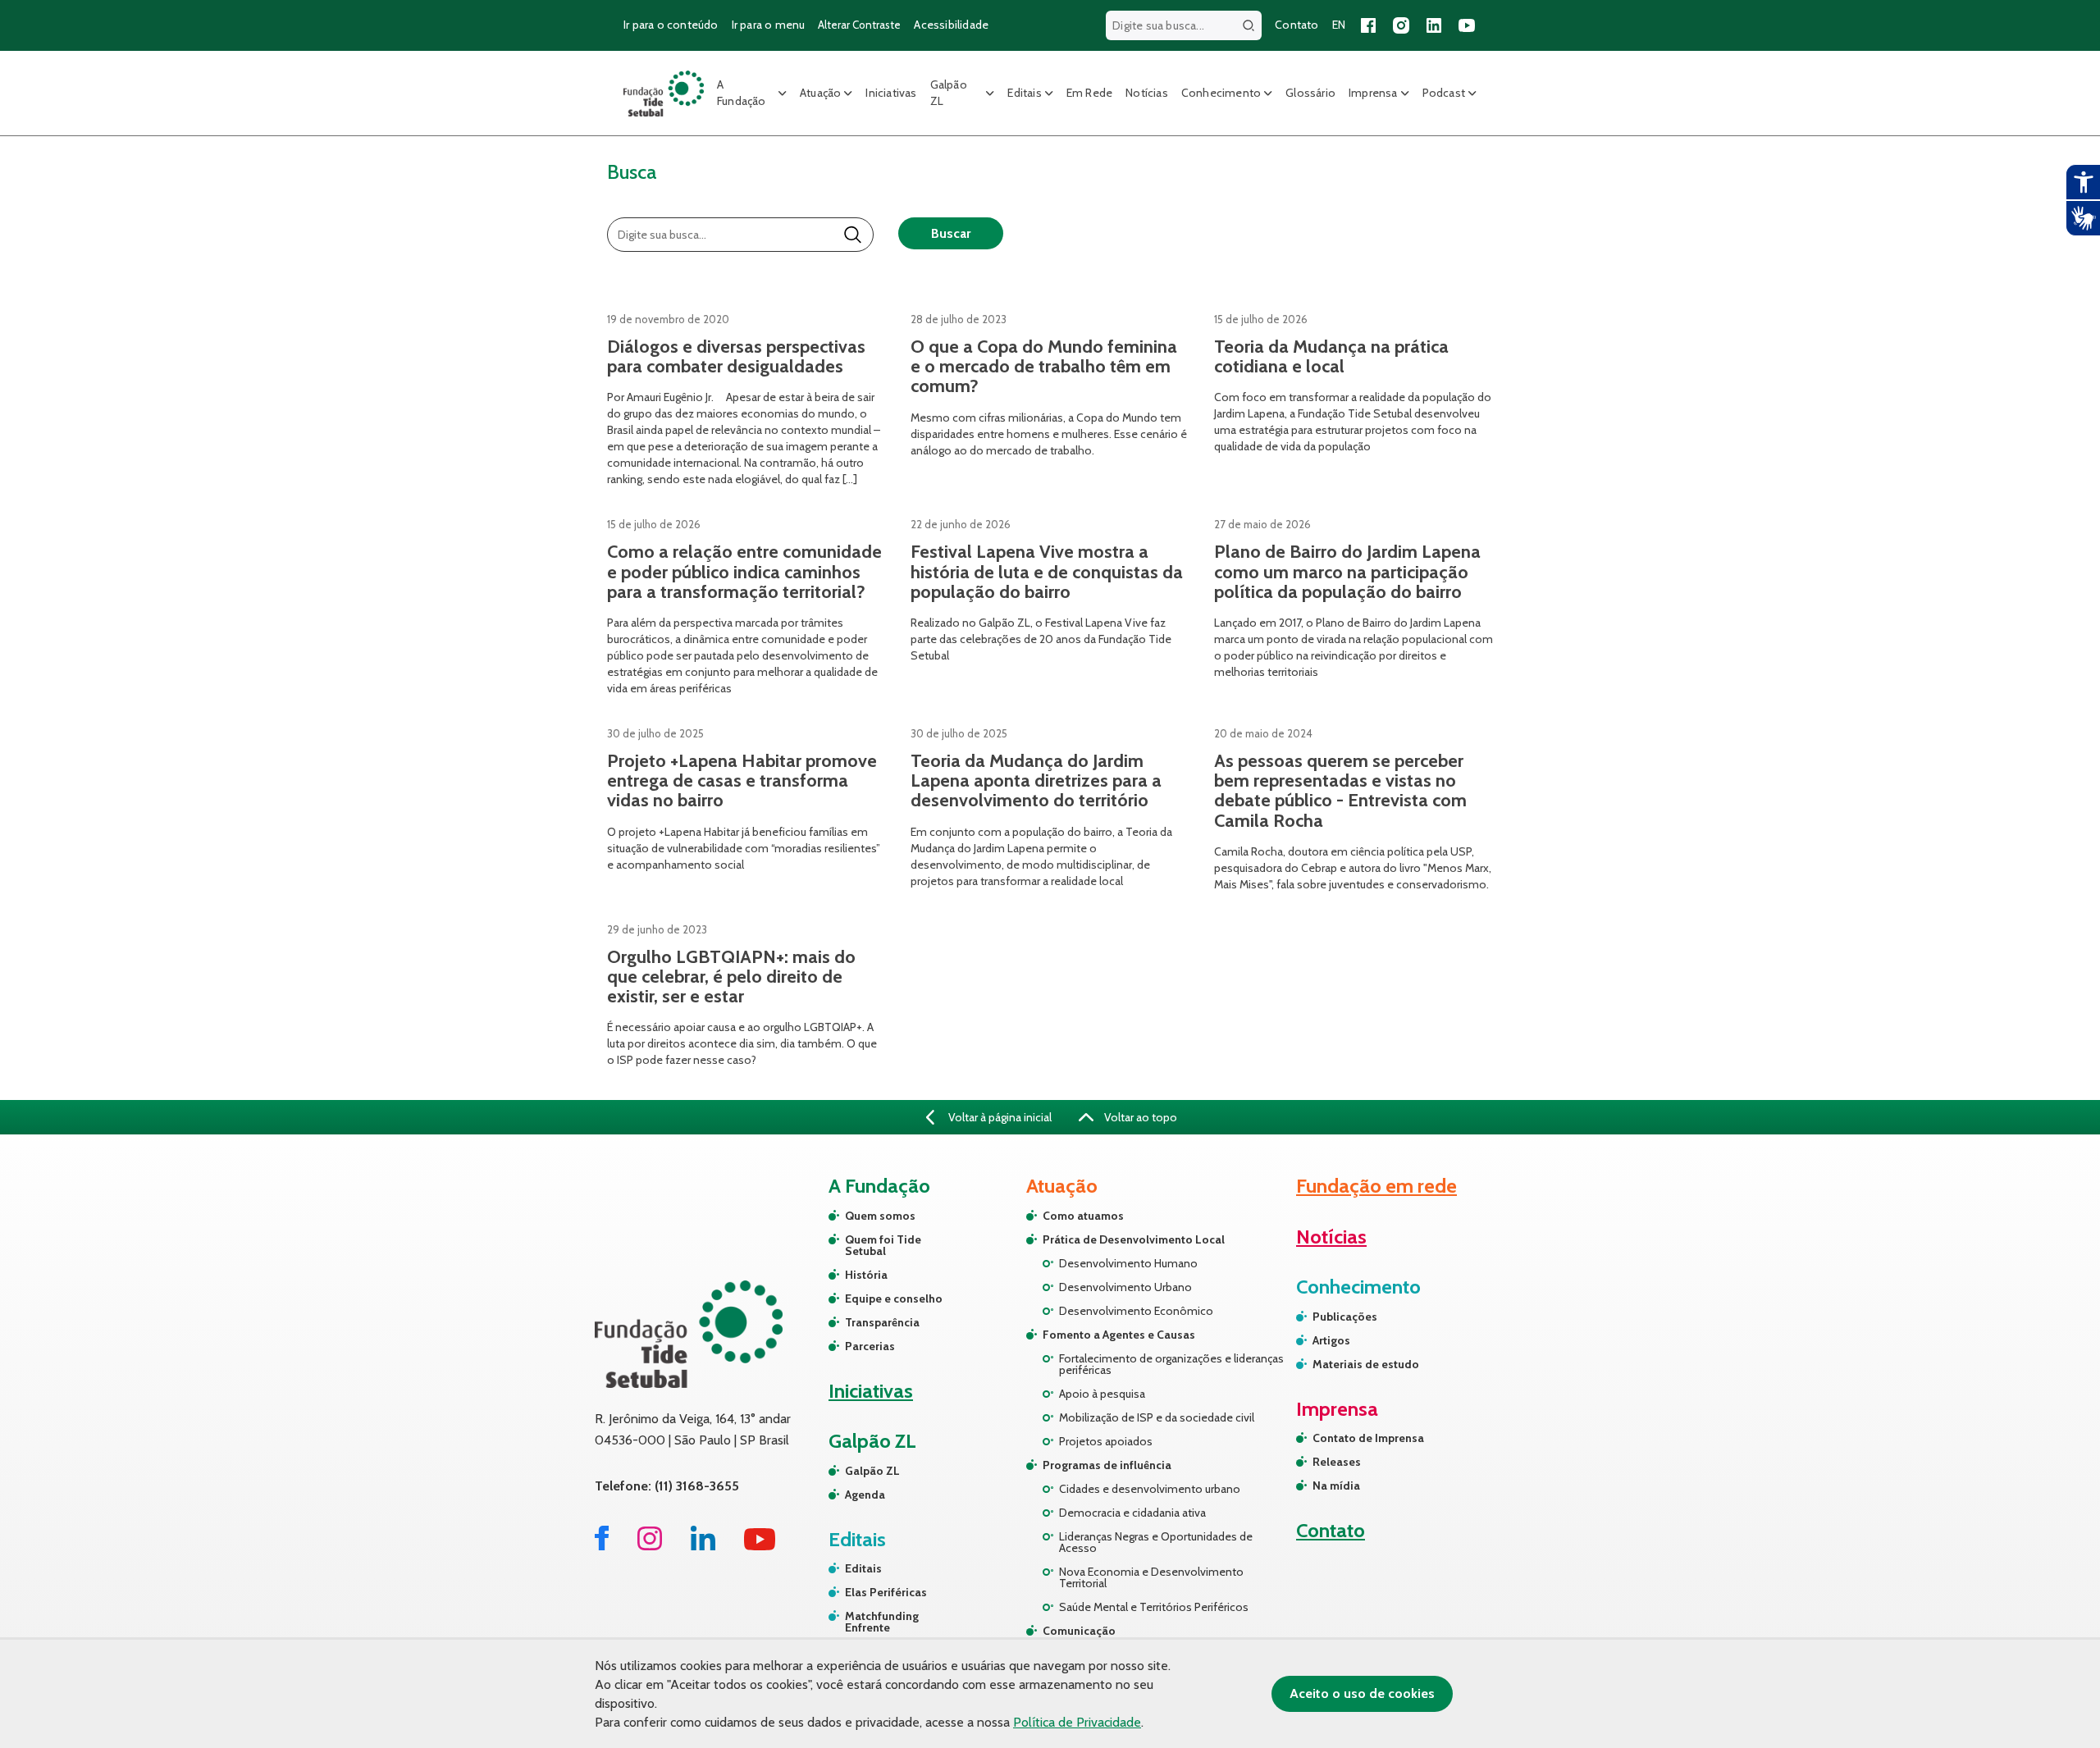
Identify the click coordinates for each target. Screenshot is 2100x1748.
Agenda (865, 1495)
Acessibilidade (951, 25)
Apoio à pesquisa (1102, 1394)
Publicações (1345, 1317)
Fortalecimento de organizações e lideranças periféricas (1171, 1364)
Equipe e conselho (894, 1298)
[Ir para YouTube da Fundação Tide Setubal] (760, 1546)
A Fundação (742, 93)
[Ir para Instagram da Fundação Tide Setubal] (650, 1546)
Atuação (820, 93)
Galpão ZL (949, 93)
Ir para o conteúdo (671, 25)
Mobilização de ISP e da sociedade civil (1157, 1417)
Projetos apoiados (1106, 1441)
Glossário (1310, 93)
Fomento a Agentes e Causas (1119, 1335)
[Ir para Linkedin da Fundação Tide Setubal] (703, 1546)
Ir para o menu (769, 25)
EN (1339, 25)
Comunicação (1079, 1631)
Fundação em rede (1376, 1186)
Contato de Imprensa (1368, 1438)
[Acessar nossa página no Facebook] (1368, 25)
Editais (1024, 93)
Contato (1297, 25)
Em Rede (1089, 93)
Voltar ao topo (1139, 1117)
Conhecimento (1221, 93)
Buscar (951, 233)
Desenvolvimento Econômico (1136, 1311)
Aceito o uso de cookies (1362, 1693)
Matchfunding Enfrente (882, 1622)
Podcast (1444, 93)
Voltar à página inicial (999, 1117)
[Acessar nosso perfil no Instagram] (1401, 25)
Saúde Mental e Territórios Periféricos (1154, 1607)
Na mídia (1336, 1486)
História (866, 1275)
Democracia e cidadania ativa (1132, 1513)
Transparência (882, 1322)
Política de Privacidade (1077, 1722)
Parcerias (870, 1346)
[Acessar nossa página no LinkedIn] (1434, 25)
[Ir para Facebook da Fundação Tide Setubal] (602, 1546)
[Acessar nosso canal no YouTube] (1467, 25)
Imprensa (1373, 93)
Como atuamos (1083, 1216)
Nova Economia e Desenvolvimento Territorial (1151, 1577)
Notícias (1147, 93)
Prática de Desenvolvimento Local (1134, 1239)
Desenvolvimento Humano (1128, 1263)
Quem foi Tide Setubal (883, 1245)
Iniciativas (891, 93)
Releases (1337, 1462)
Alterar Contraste (859, 25)
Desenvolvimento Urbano (1125, 1287)
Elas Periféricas (886, 1592)
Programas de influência (1107, 1465)
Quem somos (880, 1216)
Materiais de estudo (1366, 1364)
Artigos (1331, 1340)
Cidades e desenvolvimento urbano (1150, 1489)
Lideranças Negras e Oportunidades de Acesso (1156, 1542)
